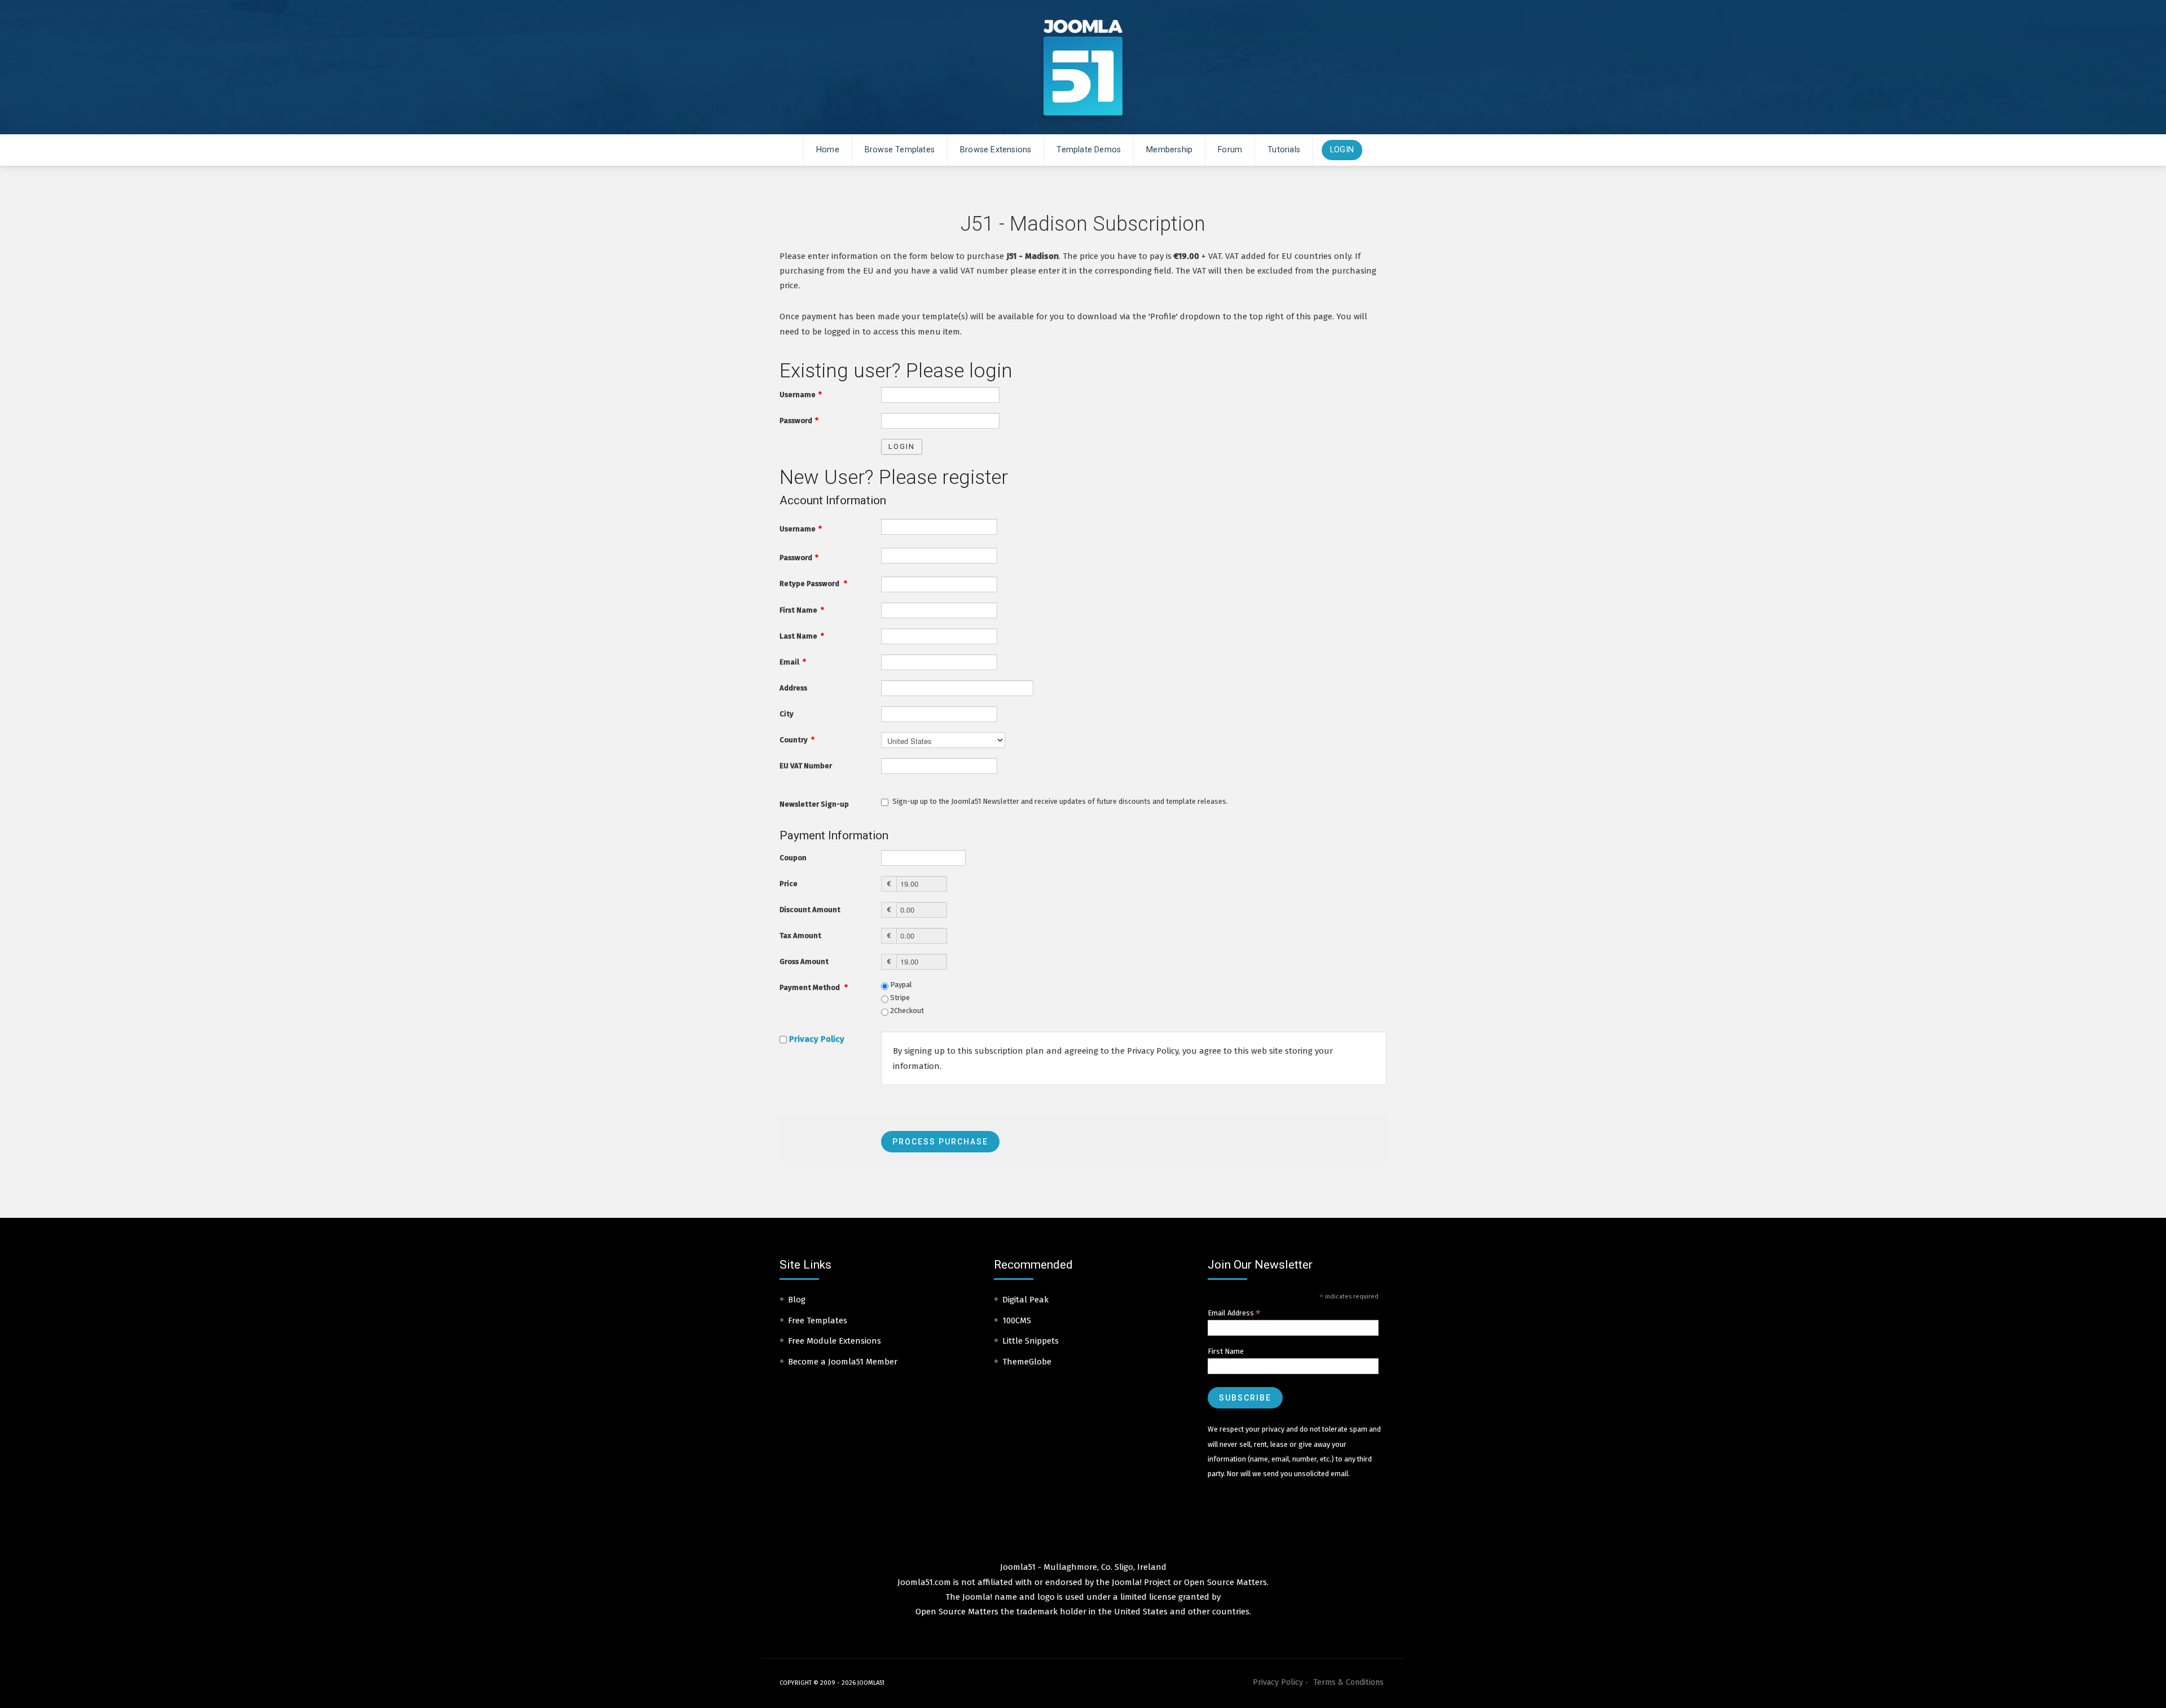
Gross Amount (804, 961)
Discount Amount (810, 910)
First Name (802, 610)
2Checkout (906, 1011)
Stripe (899, 998)
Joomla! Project (1140, 1582)
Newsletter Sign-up (814, 804)
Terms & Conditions (1348, 1682)
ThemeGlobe (1027, 1362)
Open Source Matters (1225, 1582)
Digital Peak (1025, 1300)
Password (799, 421)
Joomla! (977, 1597)
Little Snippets (1031, 1341)
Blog (797, 1300)
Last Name (802, 636)
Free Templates (818, 1320)
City (787, 714)
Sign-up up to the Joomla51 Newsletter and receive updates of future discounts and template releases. (1060, 801)
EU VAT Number (806, 766)
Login (1342, 150)
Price (789, 884)
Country (797, 740)
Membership (1169, 150)
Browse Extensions (996, 150)
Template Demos (1089, 150)
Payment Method (814, 987)
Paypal (900, 985)
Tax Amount (800, 936)
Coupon (793, 858)
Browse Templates (900, 150)
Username (801, 395)
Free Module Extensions (835, 1341)
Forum (1230, 150)
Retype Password (813, 584)
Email (793, 662)
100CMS (1017, 1320)
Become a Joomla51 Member (843, 1362)
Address (793, 688)
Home (828, 150)
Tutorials (1284, 150)
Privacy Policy (817, 1039)
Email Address (1234, 1313)
